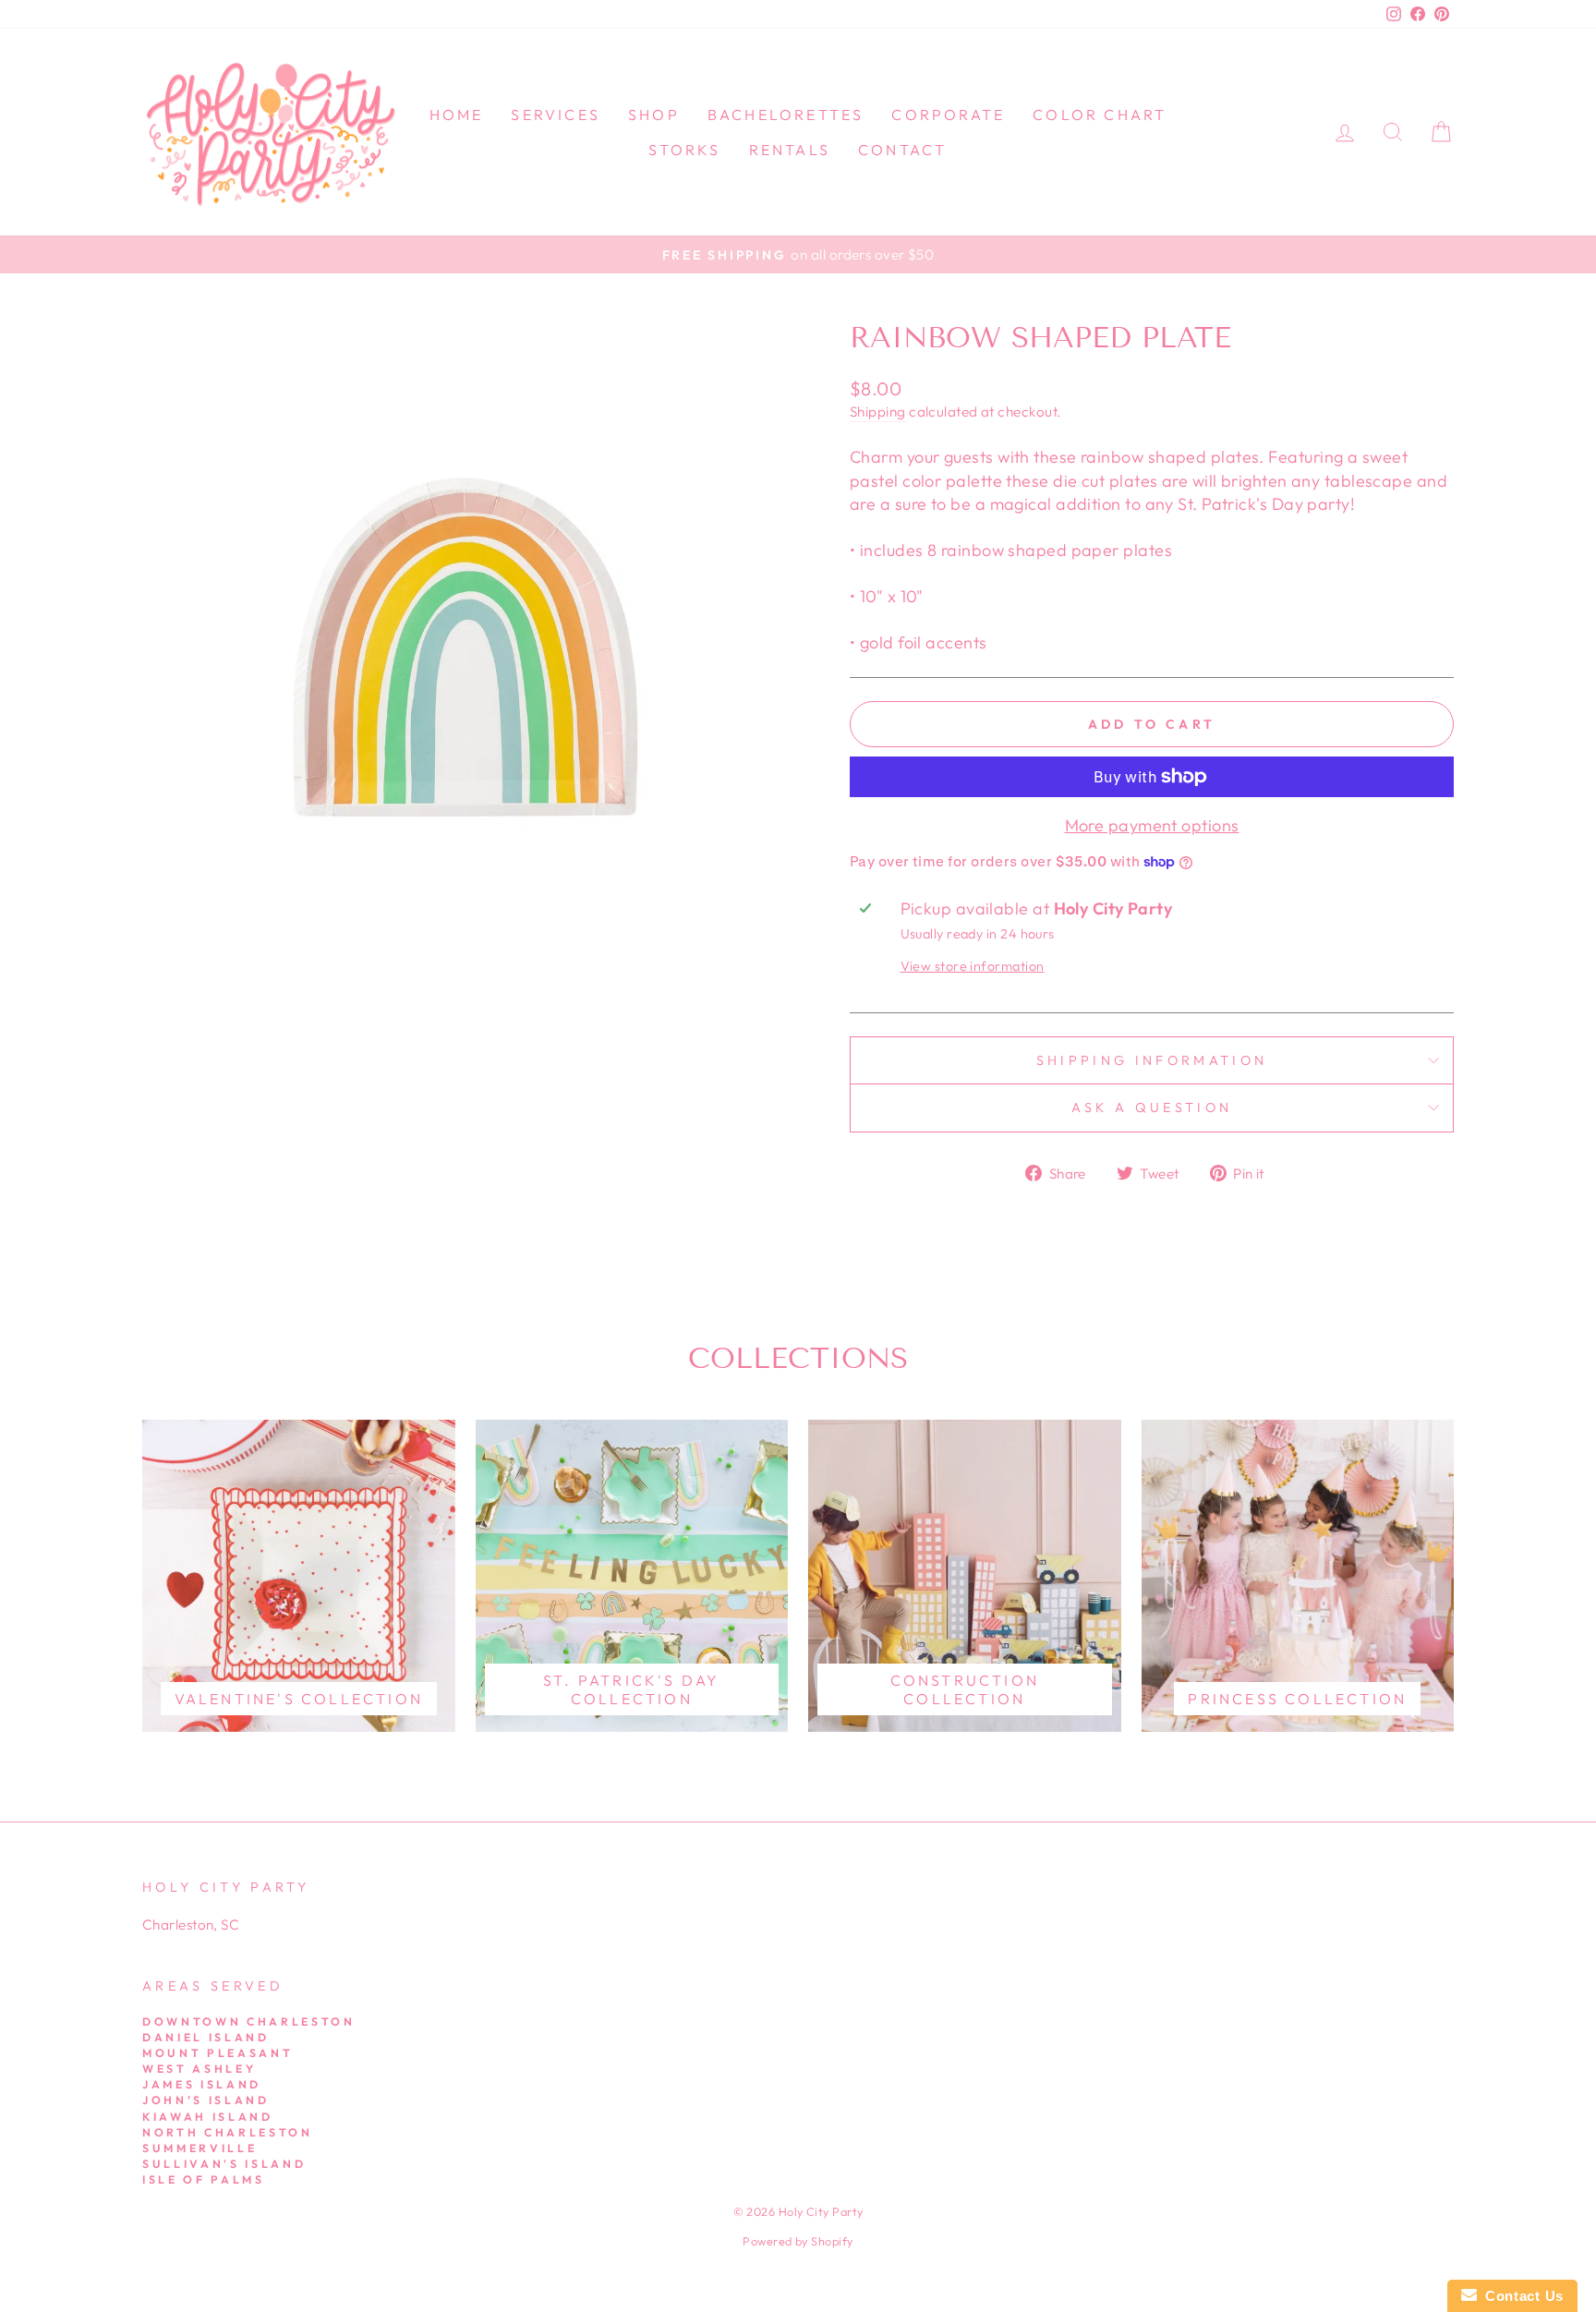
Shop (654, 115)
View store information (973, 966)
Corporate (948, 115)
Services (556, 115)
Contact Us (1520, 2296)
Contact (902, 150)
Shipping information (1152, 1060)
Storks (684, 150)
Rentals (790, 150)
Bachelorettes (786, 115)
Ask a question (1152, 1108)
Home (457, 115)
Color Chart (1100, 115)
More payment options (1152, 825)
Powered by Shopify (798, 2241)
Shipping (878, 412)
